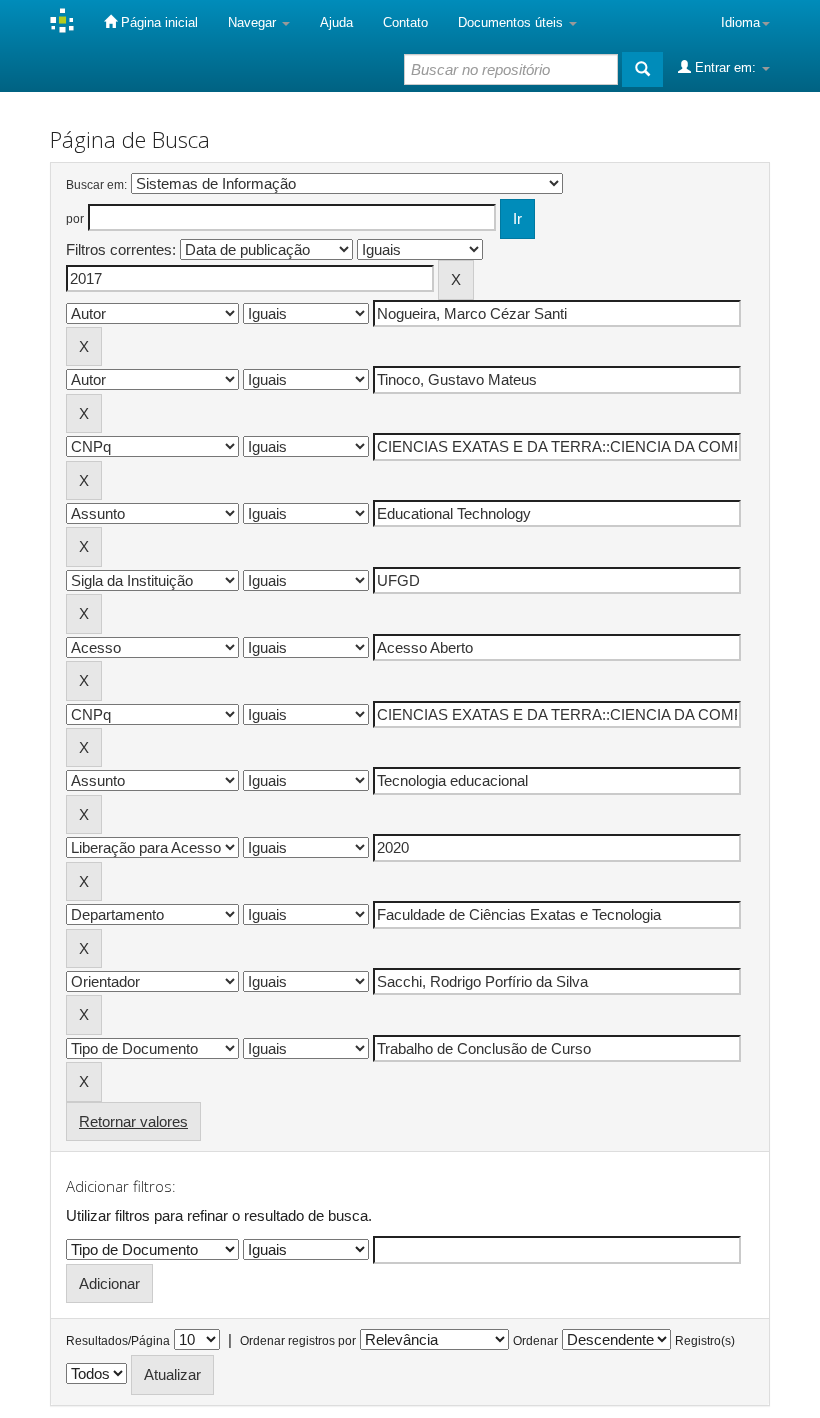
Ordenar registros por (298, 1341)
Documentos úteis (512, 22)
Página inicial (157, 22)
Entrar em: (725, 67)
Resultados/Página (118, 1341)
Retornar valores (133, 1121)
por (75, 219)
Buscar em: (96, 185)
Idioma (740, 22)
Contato (405, 22)
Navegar (254, 22)
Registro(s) (705, 1341)
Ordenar (535, 1341)
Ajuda (336, 22)
